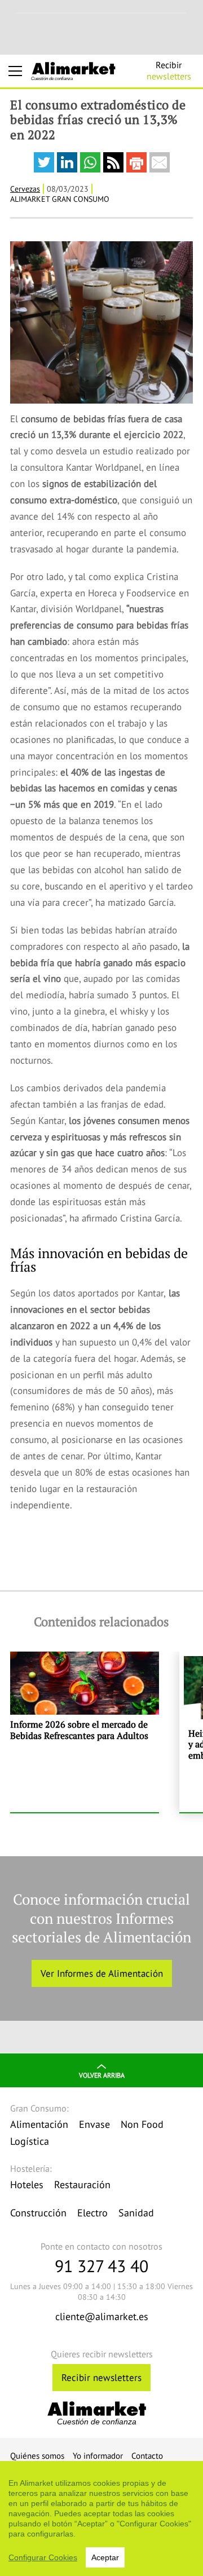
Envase (94, 2124)
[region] (101, 2519)
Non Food (142, 2124)
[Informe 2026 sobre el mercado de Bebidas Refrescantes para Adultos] (85, 1732)
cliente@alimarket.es (102, 2316)
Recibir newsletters (101, 2378)
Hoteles (27, 2185)
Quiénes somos (37, 2456)
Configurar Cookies (43, 2557)
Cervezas (25, 189)
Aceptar (105, 2557)
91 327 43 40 (101, 2266)
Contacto (147, 2456)
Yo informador (98, 2456)
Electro (92, 2213)
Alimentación (39, 2124)
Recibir (169, 70)
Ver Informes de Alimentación (102, 1973)
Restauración (82, 2185)
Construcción (38, 2213)
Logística (30, 2141)
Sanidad (136, 2213)
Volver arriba (102, 2075)
